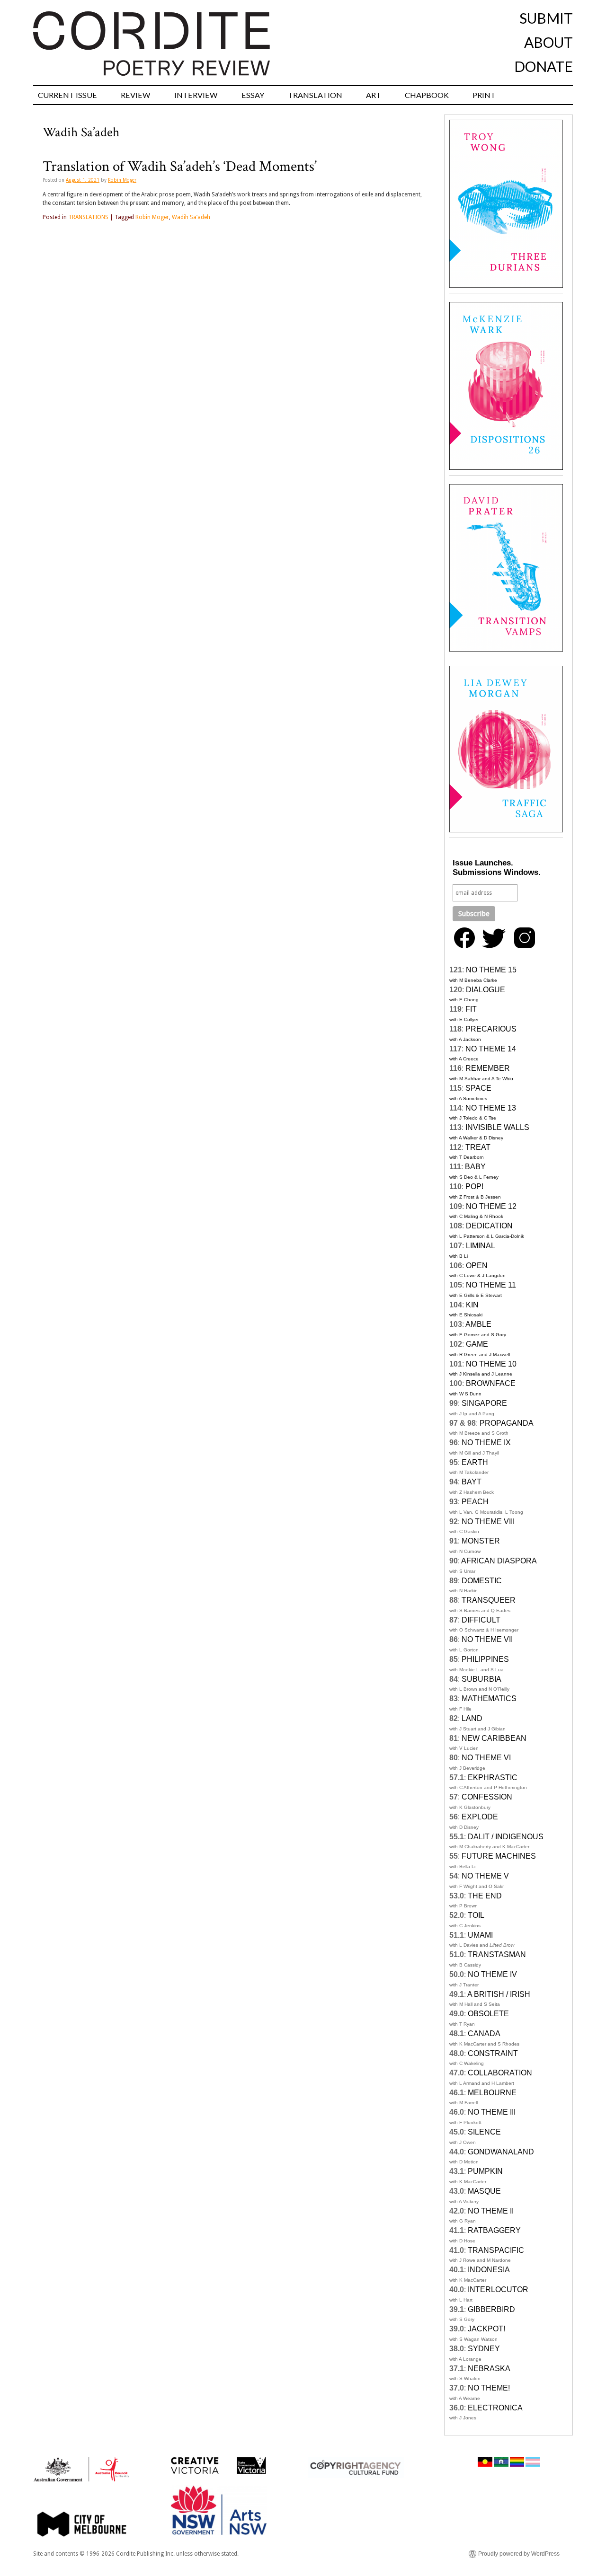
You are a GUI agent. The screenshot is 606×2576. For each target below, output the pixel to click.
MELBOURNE (492, 2093)
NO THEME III (492, 2112)
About (548, 42)
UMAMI (480, 1935)
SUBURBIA (481, 1679)
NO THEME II (491, 2211)
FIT (471, 1009)
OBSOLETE (488, 2014)
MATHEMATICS (489, 1698)
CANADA (484, 2033)
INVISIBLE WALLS (497, 1127)
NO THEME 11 (491, 1285)
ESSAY (253, 95)
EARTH (475, 1462)
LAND (472, 1718)
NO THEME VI (486, 1758)
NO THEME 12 (491, 1206)
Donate (544, 66)
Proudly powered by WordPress (519, 2554)
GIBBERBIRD (491, 2309)
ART (374, 95)
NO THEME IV (492, 1974)
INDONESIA (489, 2270)
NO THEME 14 (491, 1049)
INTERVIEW (196, 95)
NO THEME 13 (491, 1108)
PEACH (475, 1502)
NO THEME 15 (491, 970)
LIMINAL (481, 1246)
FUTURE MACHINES (499, 1856)
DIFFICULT (481, 1620)
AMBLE (478, 1324)
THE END (485, 1896)
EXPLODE (480, 1817)
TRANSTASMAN (497, 1954)
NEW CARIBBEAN (494, 1738)
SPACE (478, 1088)
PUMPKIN (485, 2171)
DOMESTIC (482, 1581)
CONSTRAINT (493, 2053)
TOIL (476, 1915)
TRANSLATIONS (88, 217)
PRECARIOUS (491, 1029)
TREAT (478, 1147)
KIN (472, 1305)
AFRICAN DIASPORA (499, 1561)
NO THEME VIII (488, 1522)
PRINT (484, 95)
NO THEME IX (486, 1442)
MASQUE (484, 2191)
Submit (546, 18)
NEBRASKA (489, 2369)
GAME (477, 1344)
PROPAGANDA (507, 1423)
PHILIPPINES (485, 1659)
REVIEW (136, 95)
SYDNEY (484, 2349)
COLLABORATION (500, 2073)
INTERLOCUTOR (498, 2289)
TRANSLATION (315, 95)
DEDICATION (489, 1226)
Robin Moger (122, 180)
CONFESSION (487, 1797)
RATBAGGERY (494, 2230)
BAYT (472, 1482)
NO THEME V (485, 1876)
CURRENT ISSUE (67, 95)
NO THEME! (489, 2388)
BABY (475, 1167)
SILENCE (484, 2132)
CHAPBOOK (427, 95)
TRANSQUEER (489, 1600)
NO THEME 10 (491, 1364)
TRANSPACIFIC (496, 2250)
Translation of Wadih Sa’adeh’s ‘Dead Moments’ (180, 167)
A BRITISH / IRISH (499, 1994)
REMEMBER (488, 1068)
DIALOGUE (486, 990)
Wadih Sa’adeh (191, 217)
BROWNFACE (491, 1383)
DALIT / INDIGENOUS (506, 1837)
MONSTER (481, 1541)
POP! (474, 1187)
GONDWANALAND (501, 2152)
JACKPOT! (486, 2329)
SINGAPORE (484, 1403)
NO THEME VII (487, 1639)
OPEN (477, 1266)
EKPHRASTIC (493, 1778)
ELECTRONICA (495, 2408)
